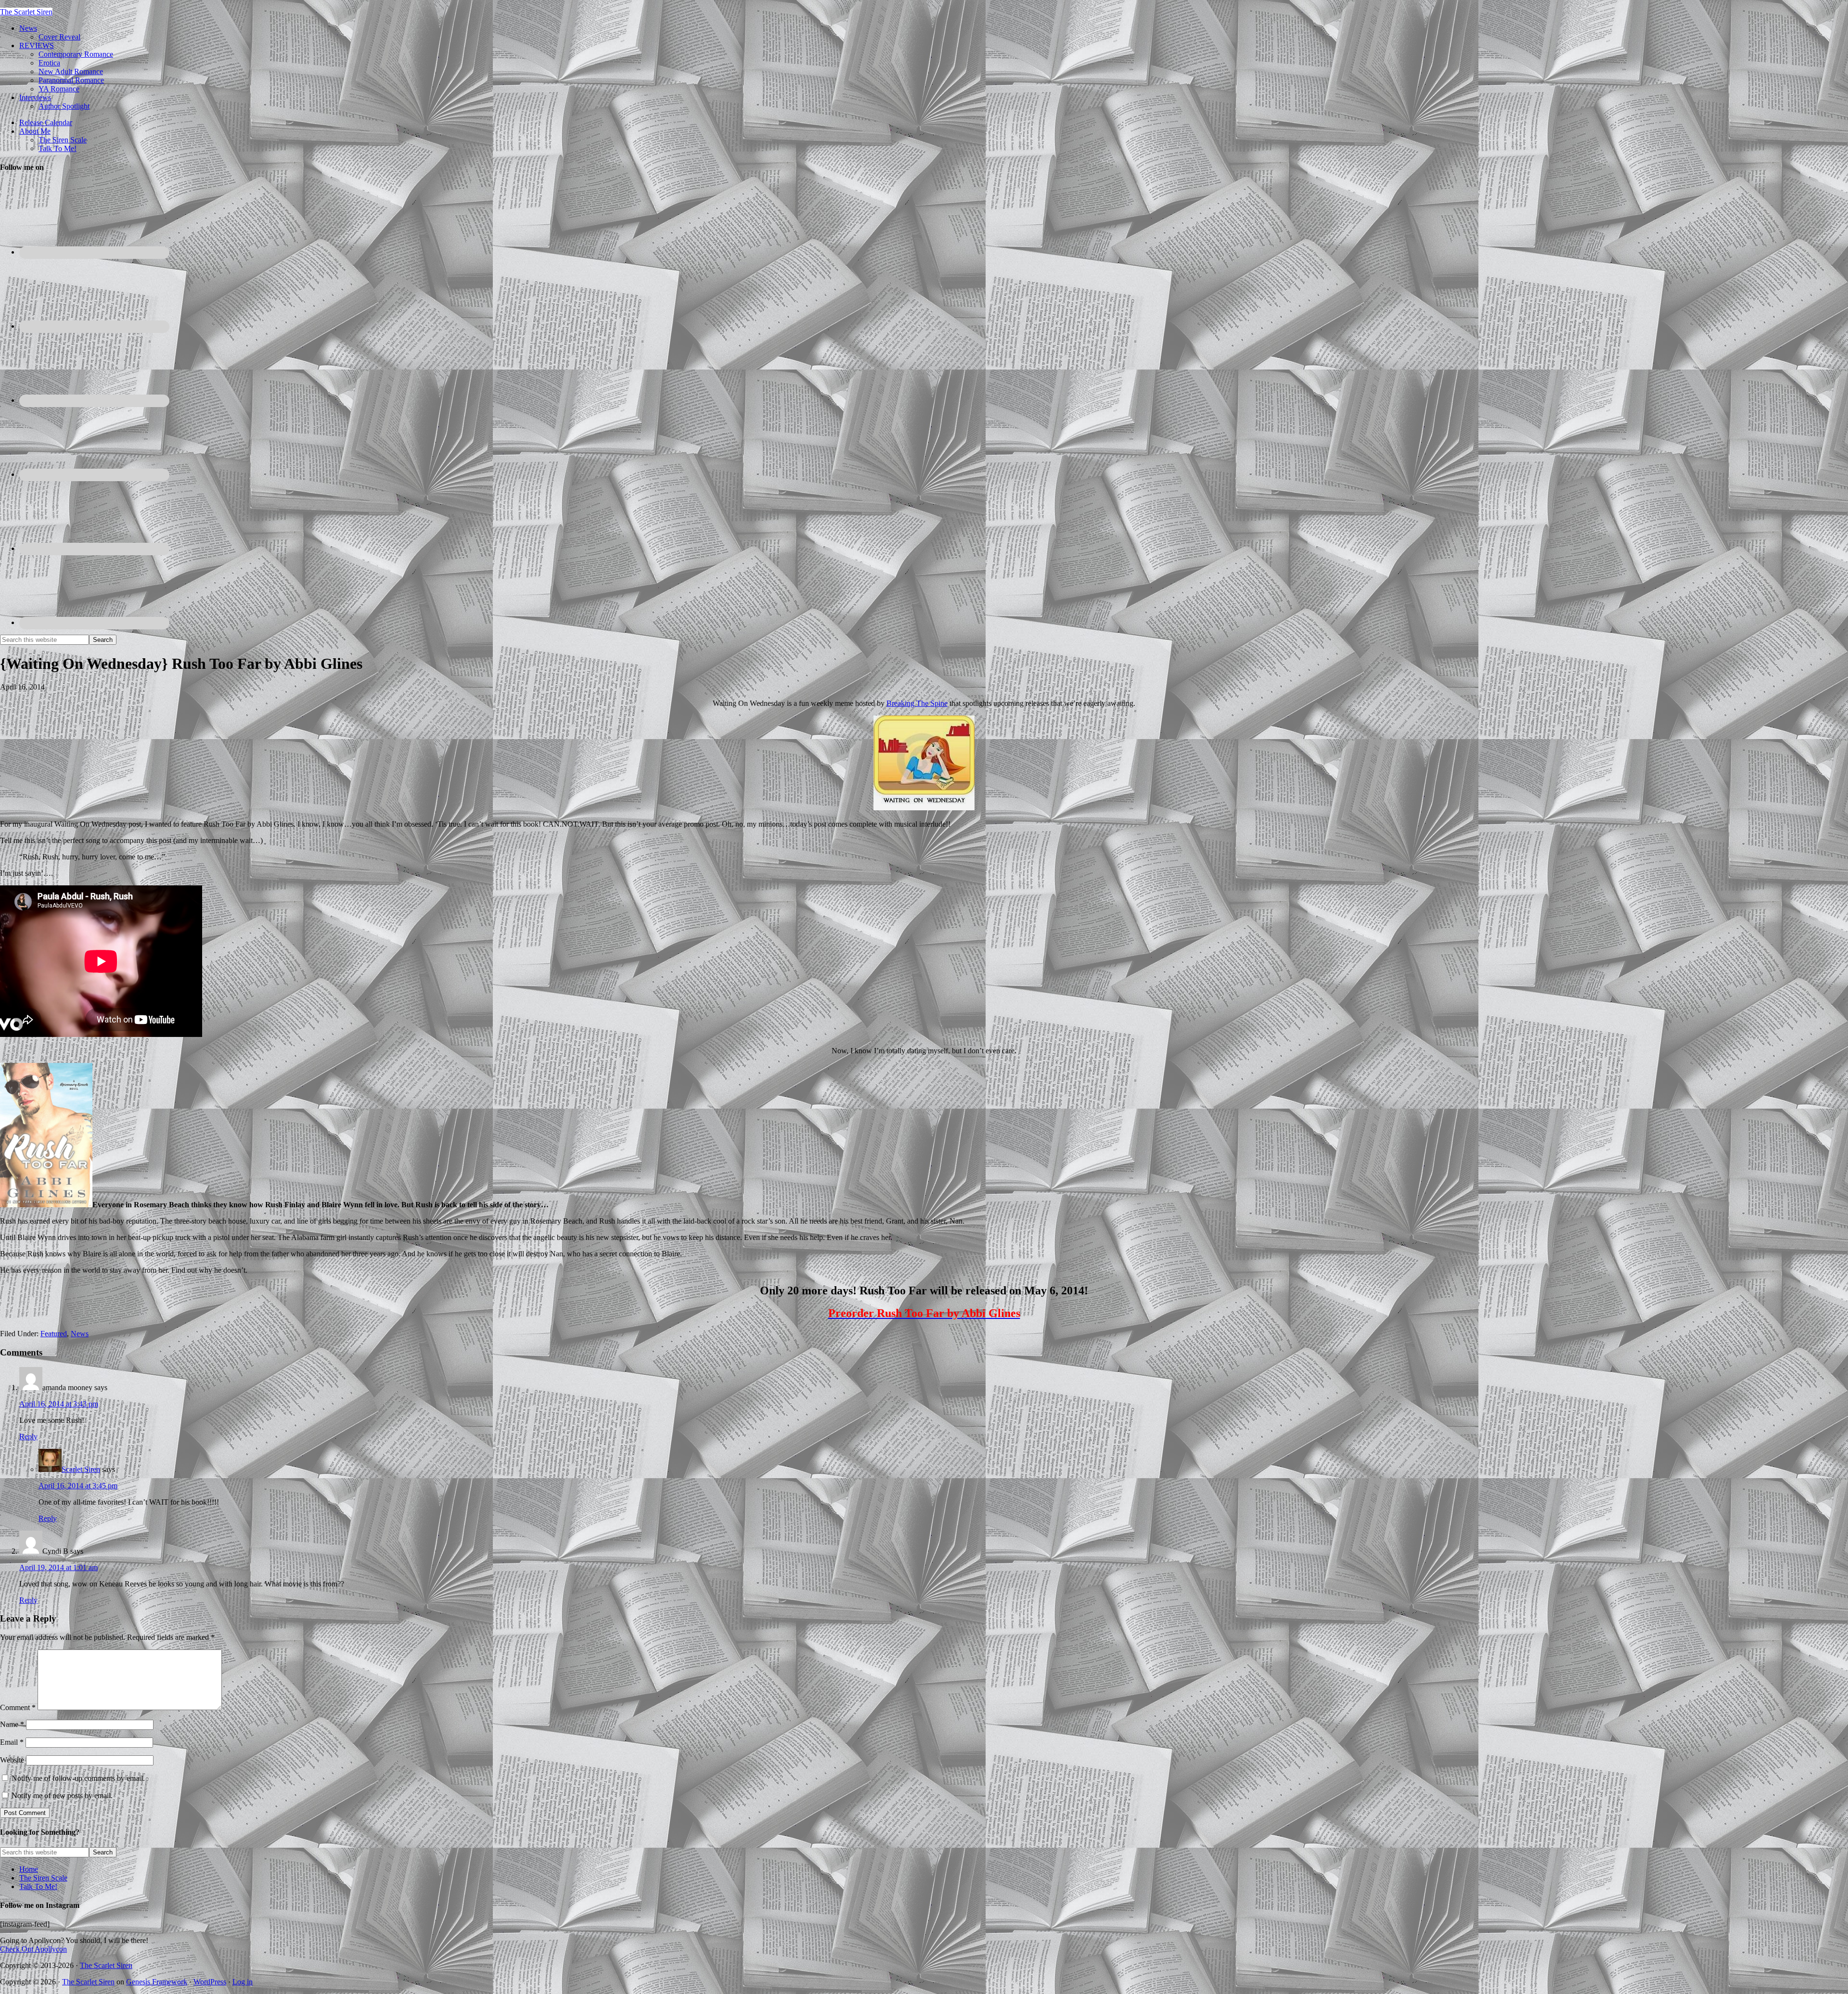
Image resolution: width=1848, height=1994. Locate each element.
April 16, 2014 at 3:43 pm (59, 1404)
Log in (243, 1982)
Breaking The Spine (917, 703)
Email (12, 1742)
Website (12, 1760)
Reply (28, 1437)
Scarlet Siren (81, 1469)
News (80, 1334)
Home (29, 1869)
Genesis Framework (157, 1982)
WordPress (210, 1982)
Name (12, 1724)
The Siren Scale (43, 1878)
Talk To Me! (38, 1886)
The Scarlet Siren (26, 12)
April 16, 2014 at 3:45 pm (78, 1486)
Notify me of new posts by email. (62, 1796)
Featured (54, 1334)
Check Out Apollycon (33, 1949)
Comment (18, 1707)
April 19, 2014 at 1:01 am (58, 1567)
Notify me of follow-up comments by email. (78, 1778)
